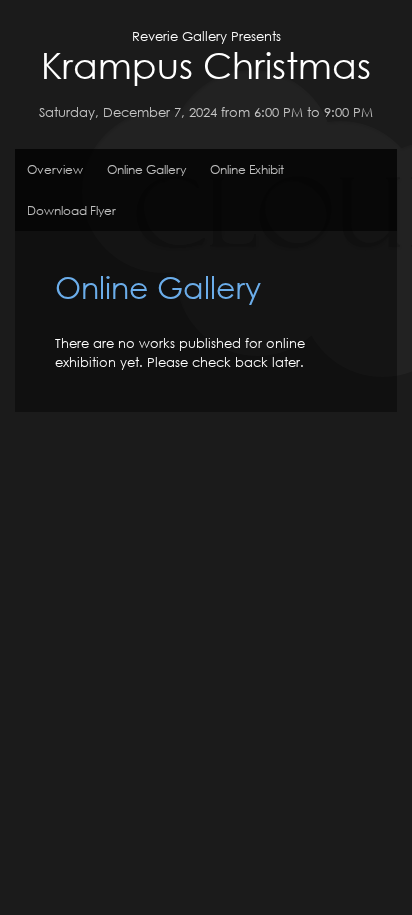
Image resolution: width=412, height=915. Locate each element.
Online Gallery (146, 169)
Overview (55, 169)
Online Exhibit (247, 169)
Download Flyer (71, 210)
